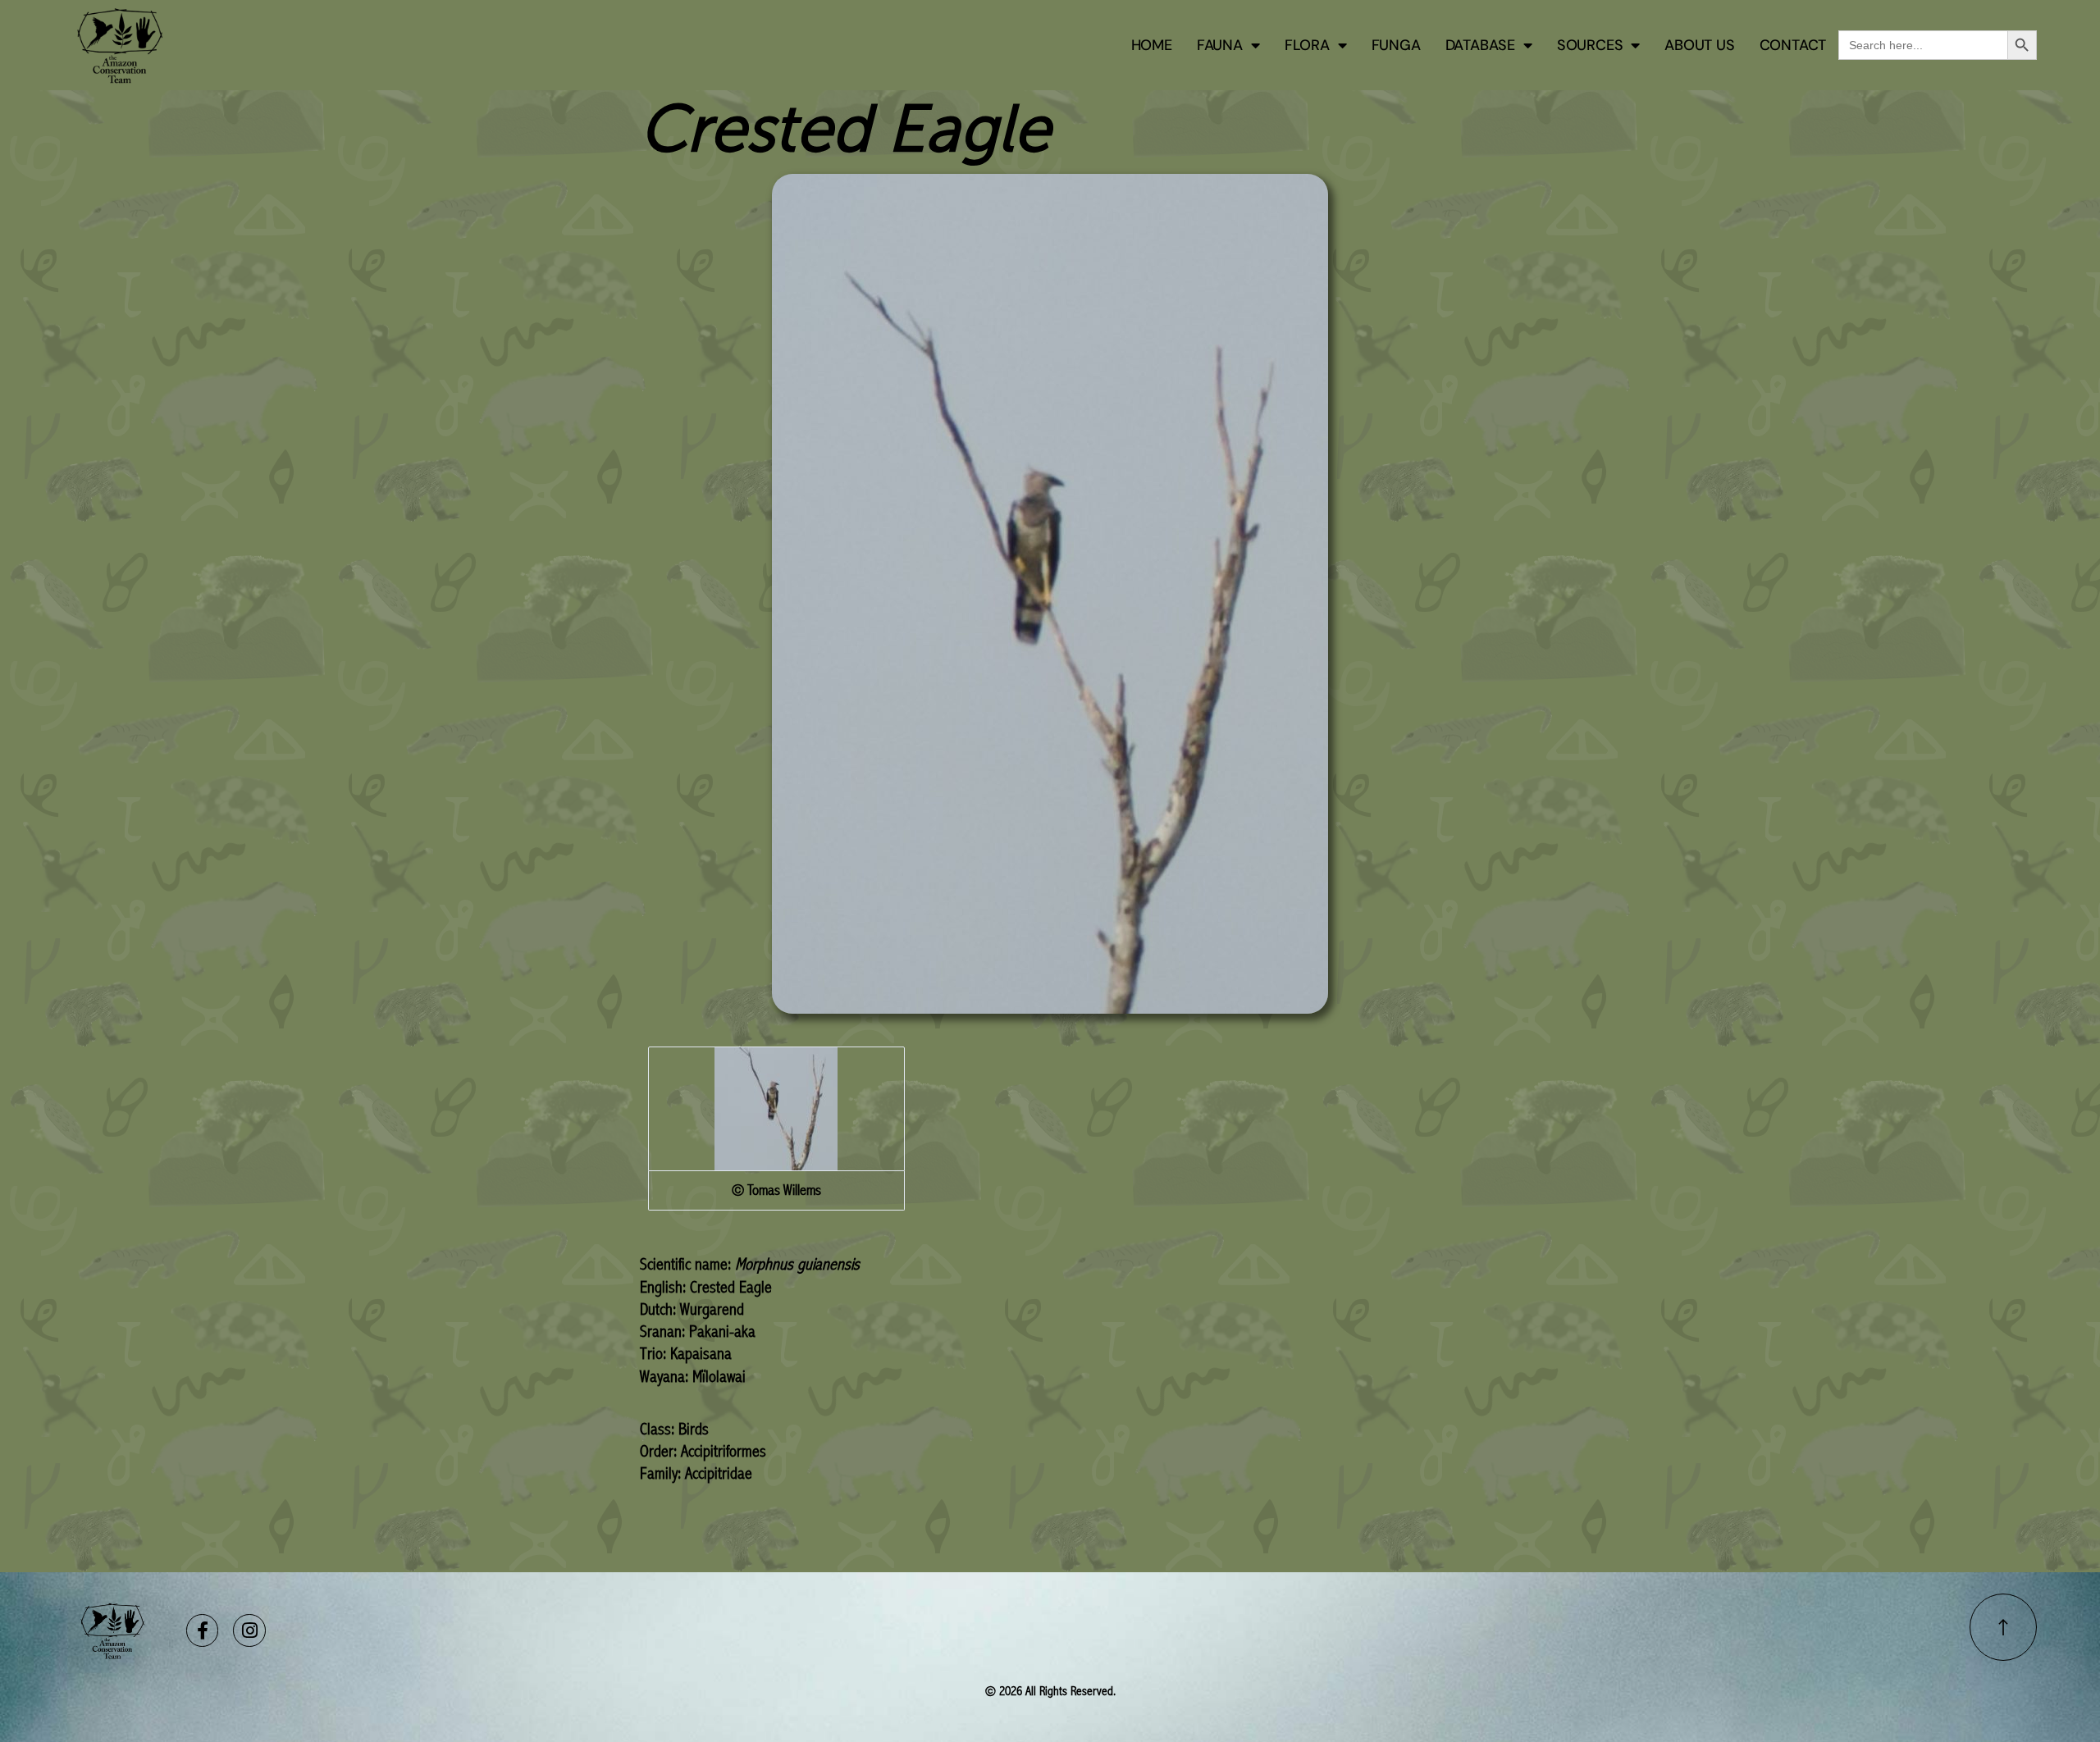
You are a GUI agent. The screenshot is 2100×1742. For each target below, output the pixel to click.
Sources (1590, 45)
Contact (1793, 45)
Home (1152, 45)
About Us (1699, 45)
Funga (1396, 45)
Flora (1307, 45)
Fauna (1220, 45)
